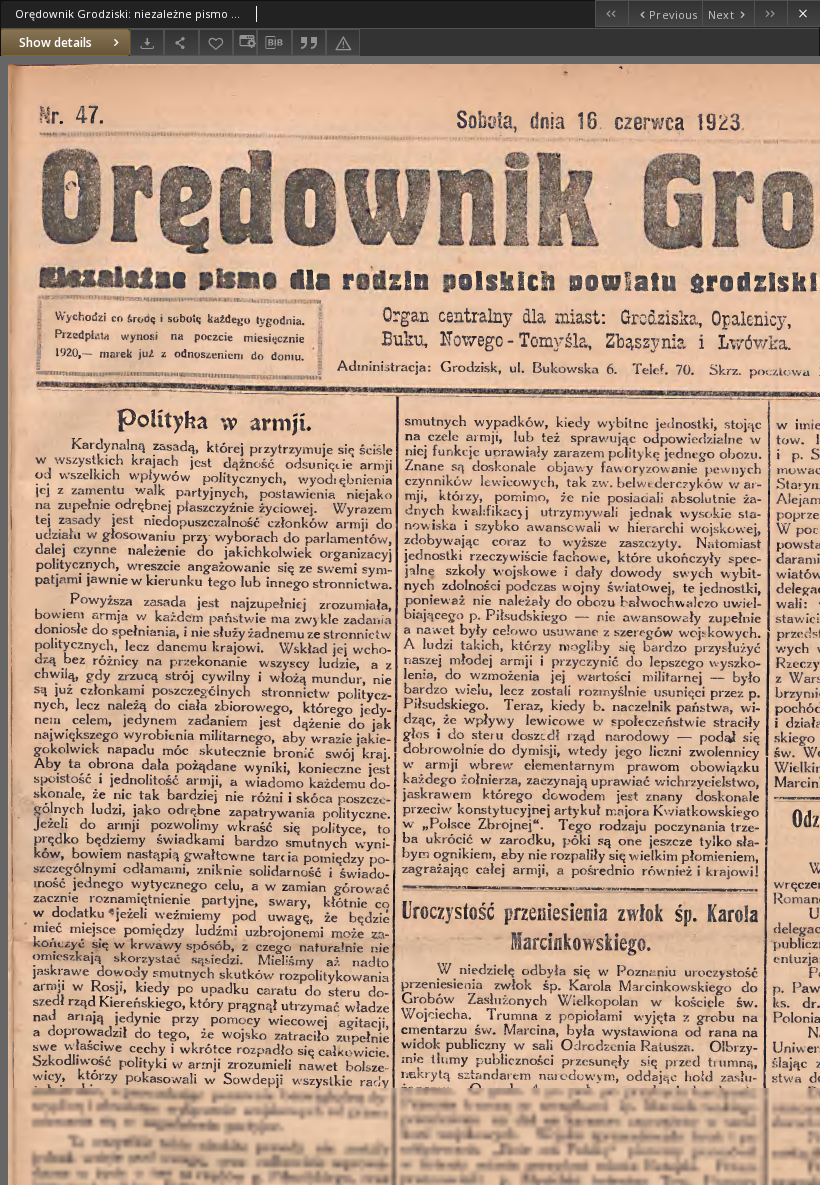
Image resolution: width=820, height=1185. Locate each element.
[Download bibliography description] (274, 43)
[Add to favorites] (216, 42)
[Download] (147, 42)
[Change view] (245, 42)
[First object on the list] (611, 13)
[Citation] (309, 42)
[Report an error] (343, 42)
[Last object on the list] (770, 13)
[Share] (181, 42)
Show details (55, 42)
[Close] (803, 13)
